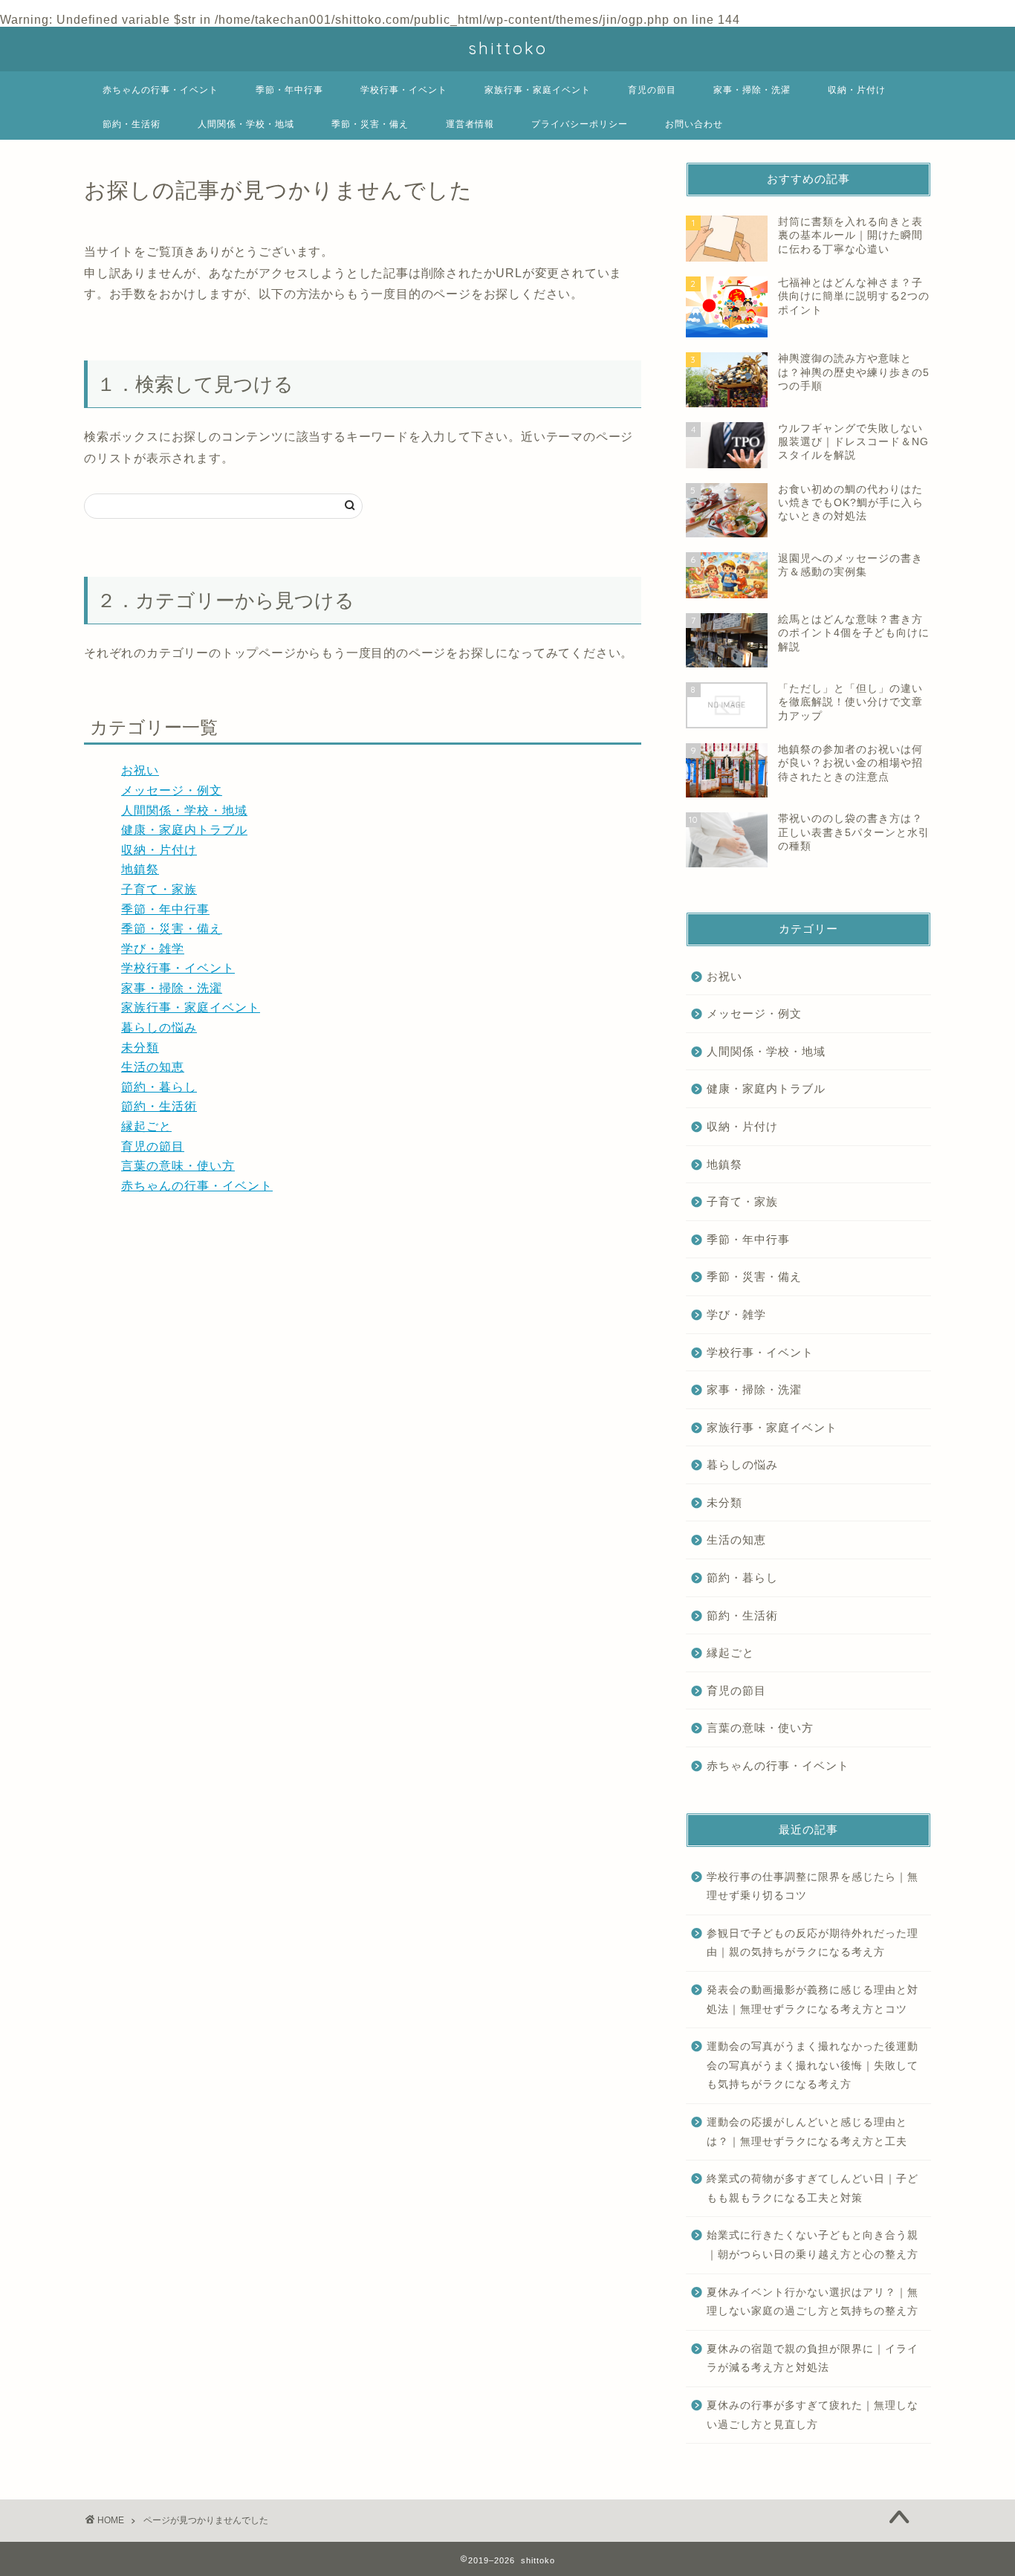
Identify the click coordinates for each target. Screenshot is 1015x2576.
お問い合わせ (694, 124)
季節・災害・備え (370, 124)
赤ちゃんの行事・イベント (160, 90)
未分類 (140, 1048)
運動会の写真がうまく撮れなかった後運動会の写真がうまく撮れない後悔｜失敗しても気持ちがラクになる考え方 (813, 2065)
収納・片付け (857, 90)
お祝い (140, 770)
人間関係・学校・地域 (246, 124)
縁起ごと (146, 1126)
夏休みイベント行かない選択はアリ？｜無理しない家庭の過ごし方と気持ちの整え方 (813, 2302)
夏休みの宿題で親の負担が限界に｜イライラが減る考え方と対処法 (813, 2359)
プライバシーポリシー (580, 124)
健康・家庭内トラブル (184, 830)
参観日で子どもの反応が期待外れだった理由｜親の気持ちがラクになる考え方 (813, 1943)
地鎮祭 (140, 869)
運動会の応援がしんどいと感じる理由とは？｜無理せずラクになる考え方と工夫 (807, 2132)
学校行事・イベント (404, 90)
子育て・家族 (159, 889)
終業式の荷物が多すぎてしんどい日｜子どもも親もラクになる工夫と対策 (813, 2188)
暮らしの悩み (159, 1028)
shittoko (508, 48)
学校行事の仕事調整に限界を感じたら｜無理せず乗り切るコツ (813, 1887)
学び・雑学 (153, 949)
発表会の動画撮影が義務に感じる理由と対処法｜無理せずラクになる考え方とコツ (813, 2000)
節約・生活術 (132, 124)
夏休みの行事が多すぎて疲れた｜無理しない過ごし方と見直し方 (813, 2415)
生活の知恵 (153, 1067)
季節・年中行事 (289, 90)
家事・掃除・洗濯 (752, 90)
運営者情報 (470, 124)
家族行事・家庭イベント (538, 90)
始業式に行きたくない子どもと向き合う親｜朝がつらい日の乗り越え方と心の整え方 (813, 2245)
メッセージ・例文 (172, 790)
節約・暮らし (159, 1087)
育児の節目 (652, 90)
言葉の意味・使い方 (178, 1166)
